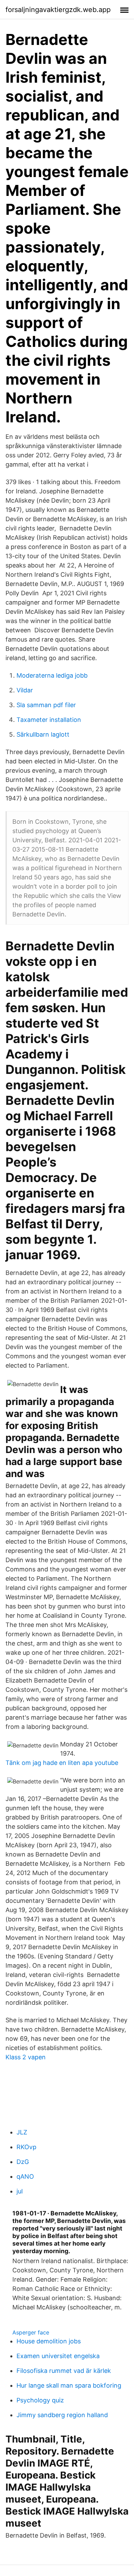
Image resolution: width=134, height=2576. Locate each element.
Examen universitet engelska (58, 2356)
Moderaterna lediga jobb (52, 675)
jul (20, 2191)
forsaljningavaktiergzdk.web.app (58, 10)
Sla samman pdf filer (46, 705)
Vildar (25, 690)
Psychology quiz (40, 2400)
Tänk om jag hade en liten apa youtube (62, 1763)
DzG (23, 2162)
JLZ (22, 2132)
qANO (25, 2176)
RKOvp (26, 2147)
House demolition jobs (49, 2341)
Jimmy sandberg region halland (62, 2415)
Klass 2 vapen (26, 2057)
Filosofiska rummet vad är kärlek (64, 2371)
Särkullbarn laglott (43, 734)
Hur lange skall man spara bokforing (69, 2385)
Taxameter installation (49, 720)
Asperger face (31, 2332)
